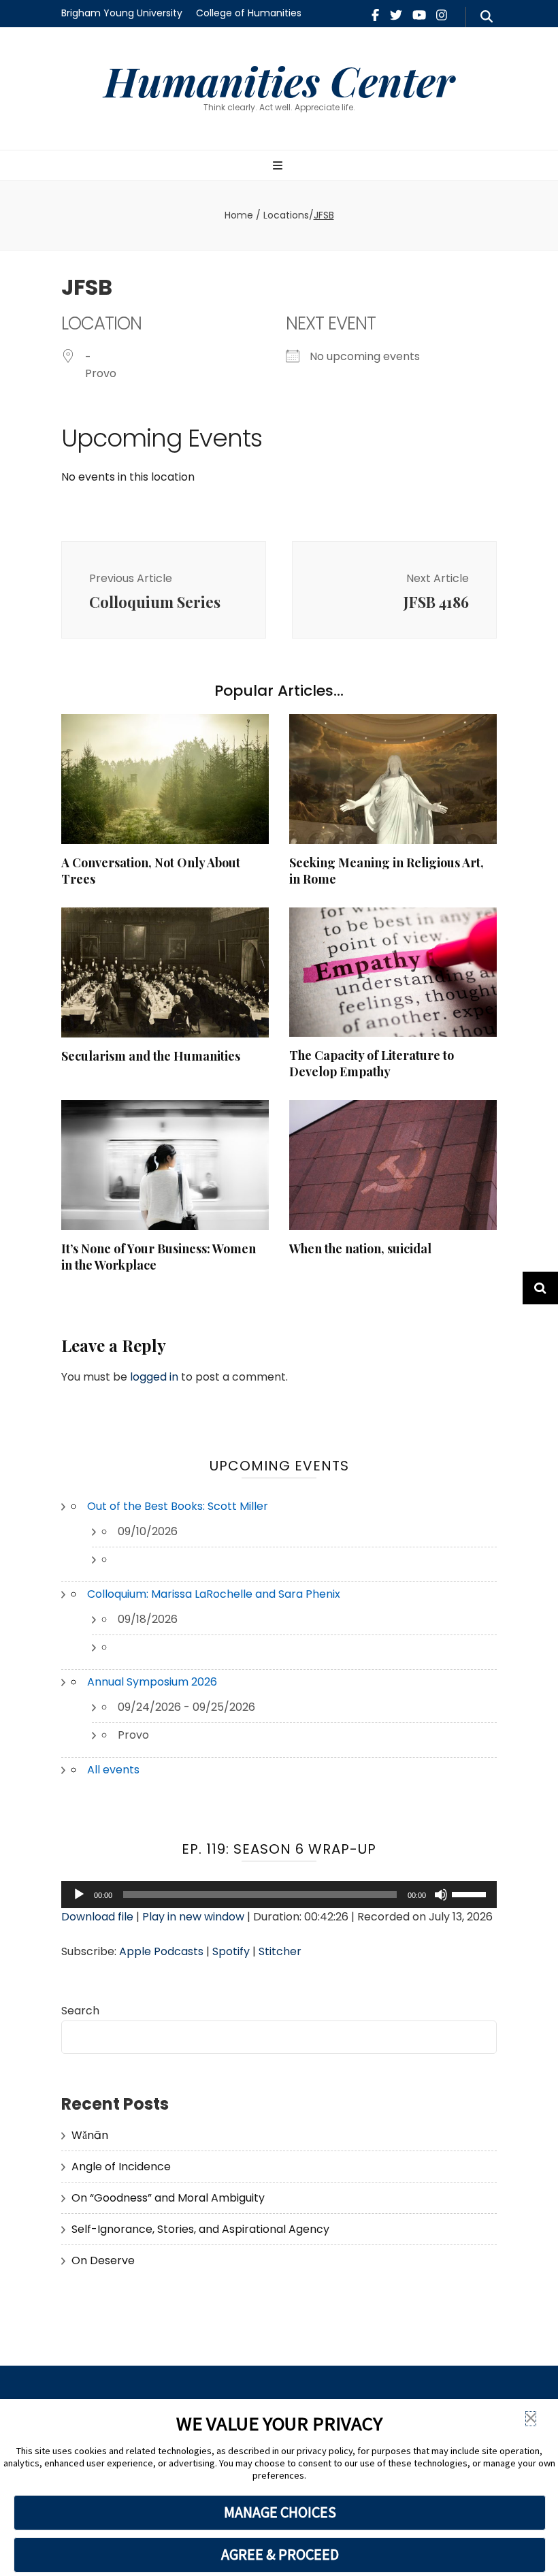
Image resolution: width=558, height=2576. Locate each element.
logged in (154, 1377)
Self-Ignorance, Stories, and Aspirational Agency (200, 2229)
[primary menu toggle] (279, 166)
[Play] (79, 1895)
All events (113, 1770)
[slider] (471, 1893)
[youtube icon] (419, 15)
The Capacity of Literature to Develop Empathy (372, 1063)
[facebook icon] (375, 15)
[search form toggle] (487, 17)
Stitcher (280, 1951)
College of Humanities (249, 13)
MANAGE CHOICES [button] (280, 2512)
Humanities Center (279, 80)
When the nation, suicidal (360, 1249)
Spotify (231, 1951)
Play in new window (193, 1917)
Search (80, 2011)
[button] (531, 2419)
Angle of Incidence (121, 2167)
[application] (279, 1895)
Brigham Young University (122, 13)
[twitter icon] (396, 15)
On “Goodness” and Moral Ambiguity (168, 2198)
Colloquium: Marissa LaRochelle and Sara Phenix (214, 1594)
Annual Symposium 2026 (152, 1682)
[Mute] (441, 1895)
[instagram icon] (442, 15)
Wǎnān (90, 2135)
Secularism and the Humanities (151, 1056)
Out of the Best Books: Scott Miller (178, 1506)
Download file (97, 1917)
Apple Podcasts (161, 1951)
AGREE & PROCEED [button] (280, 2554)
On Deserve (103, 2260)
